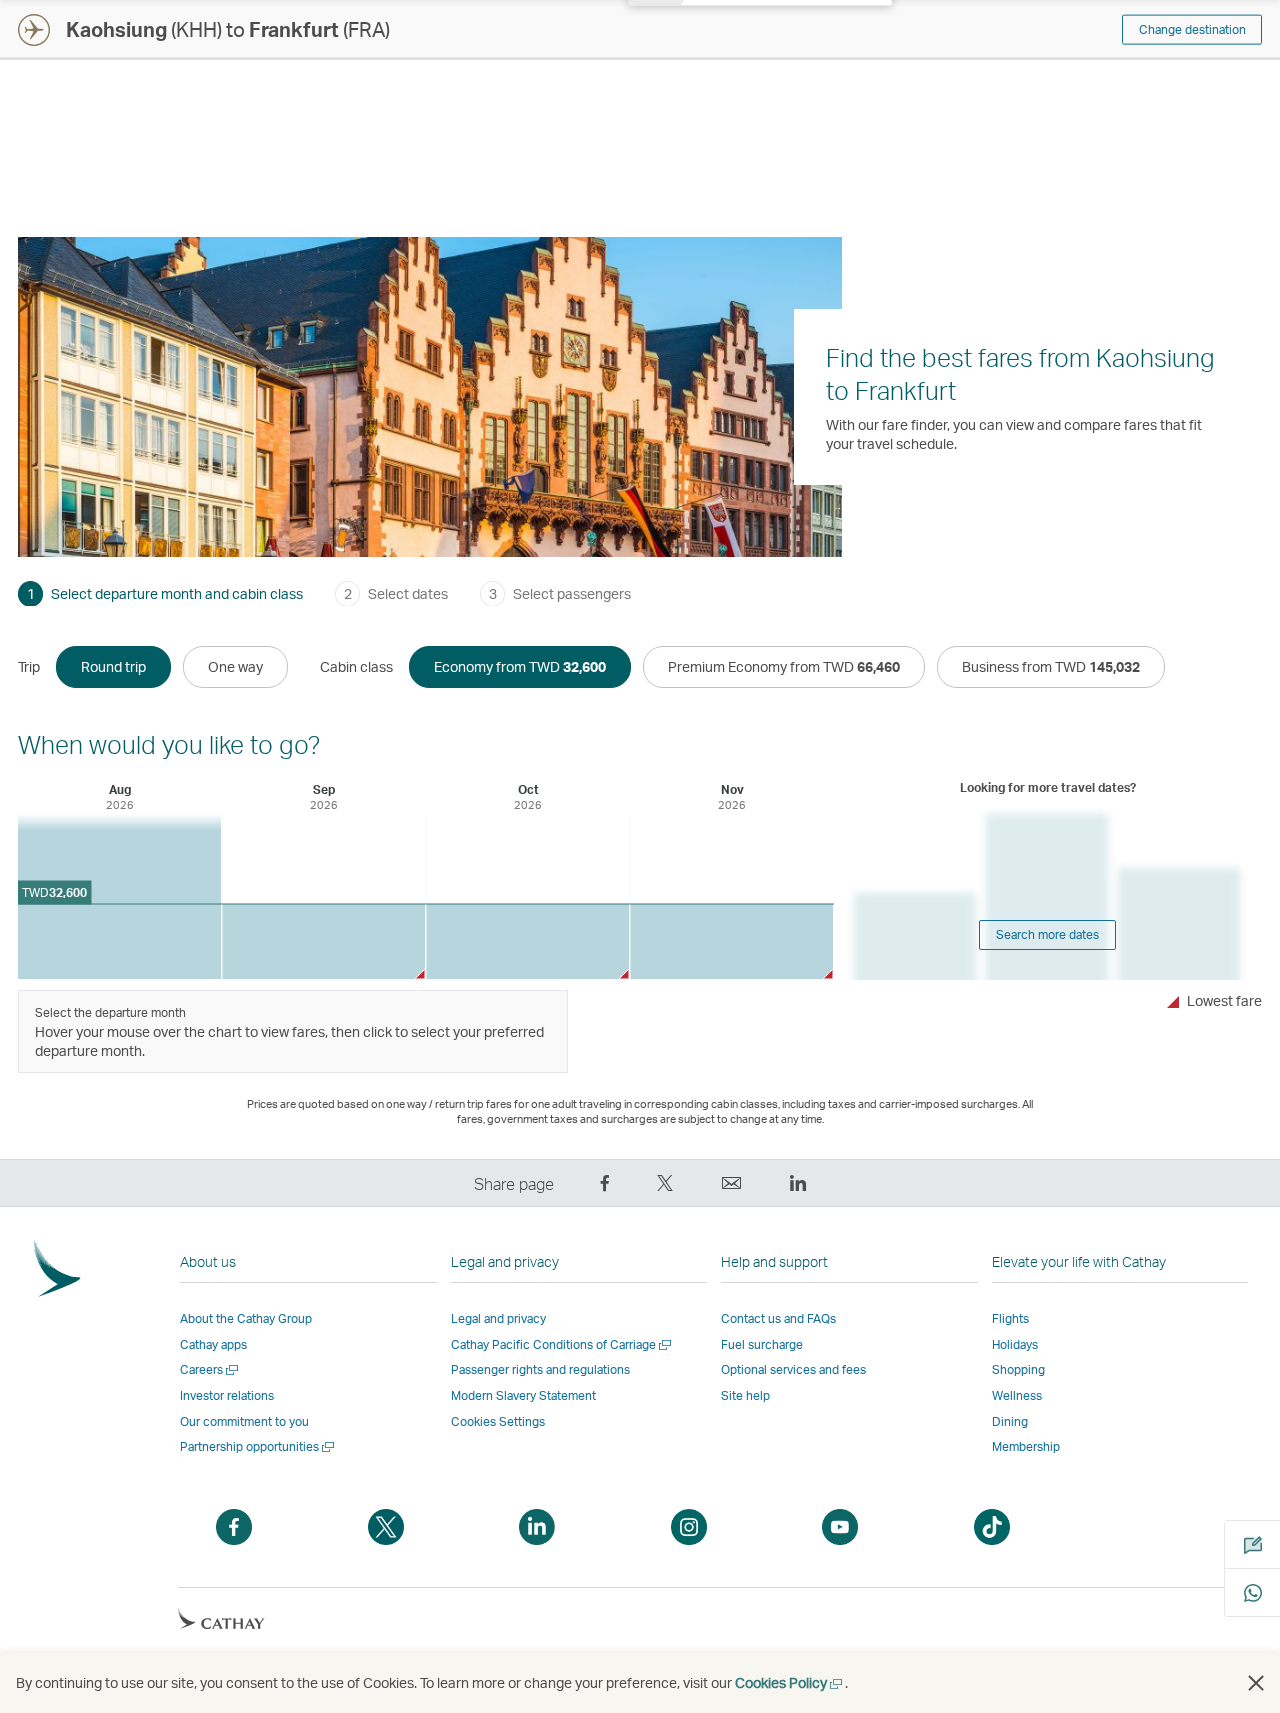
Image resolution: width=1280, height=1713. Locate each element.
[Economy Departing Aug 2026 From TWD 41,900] (119, 896)
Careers (210, 1369)
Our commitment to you (244, 1421)
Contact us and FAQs (778, 1318)
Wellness (1017, 1395)
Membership (1026, 1446)
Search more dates (1047, 934)
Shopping (1018, 1369)
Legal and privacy (498, 1318)
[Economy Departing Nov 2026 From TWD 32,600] (731, 941)
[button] (1256, 1683)
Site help (745, 1395)
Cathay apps (213, 1344)
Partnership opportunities (258, 1446)
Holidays (1015, 1344)
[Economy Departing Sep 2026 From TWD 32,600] (323, 941)
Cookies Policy (790, 1682)
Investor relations (227, 1395)
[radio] (113, 667)
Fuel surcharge (762, 1344)
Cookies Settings (498, 1422)
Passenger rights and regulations (540, 1369)
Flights (1010, 1318)
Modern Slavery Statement (523, 1395)
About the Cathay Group (246, 1318)
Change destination (1192, 29)
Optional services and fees (793, 1369)
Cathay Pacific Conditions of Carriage (562, 1344)
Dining (1010, 1421)
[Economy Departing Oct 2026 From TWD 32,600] (527, 941)
